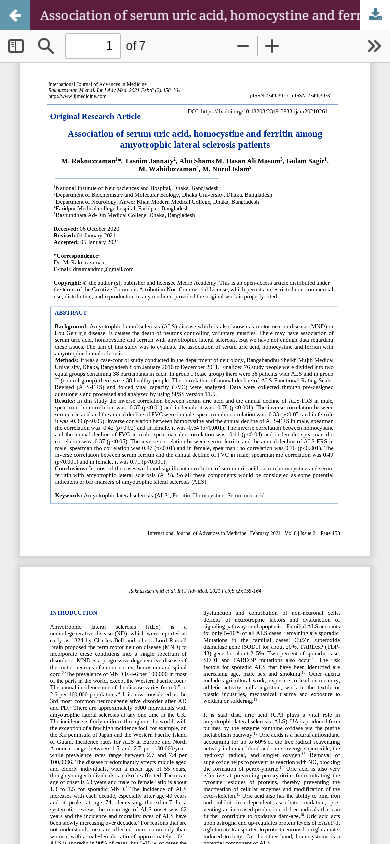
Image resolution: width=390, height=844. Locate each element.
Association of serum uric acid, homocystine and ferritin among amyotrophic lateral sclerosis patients (215, 15)
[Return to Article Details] (15, 15)
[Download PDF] (375, 15)
